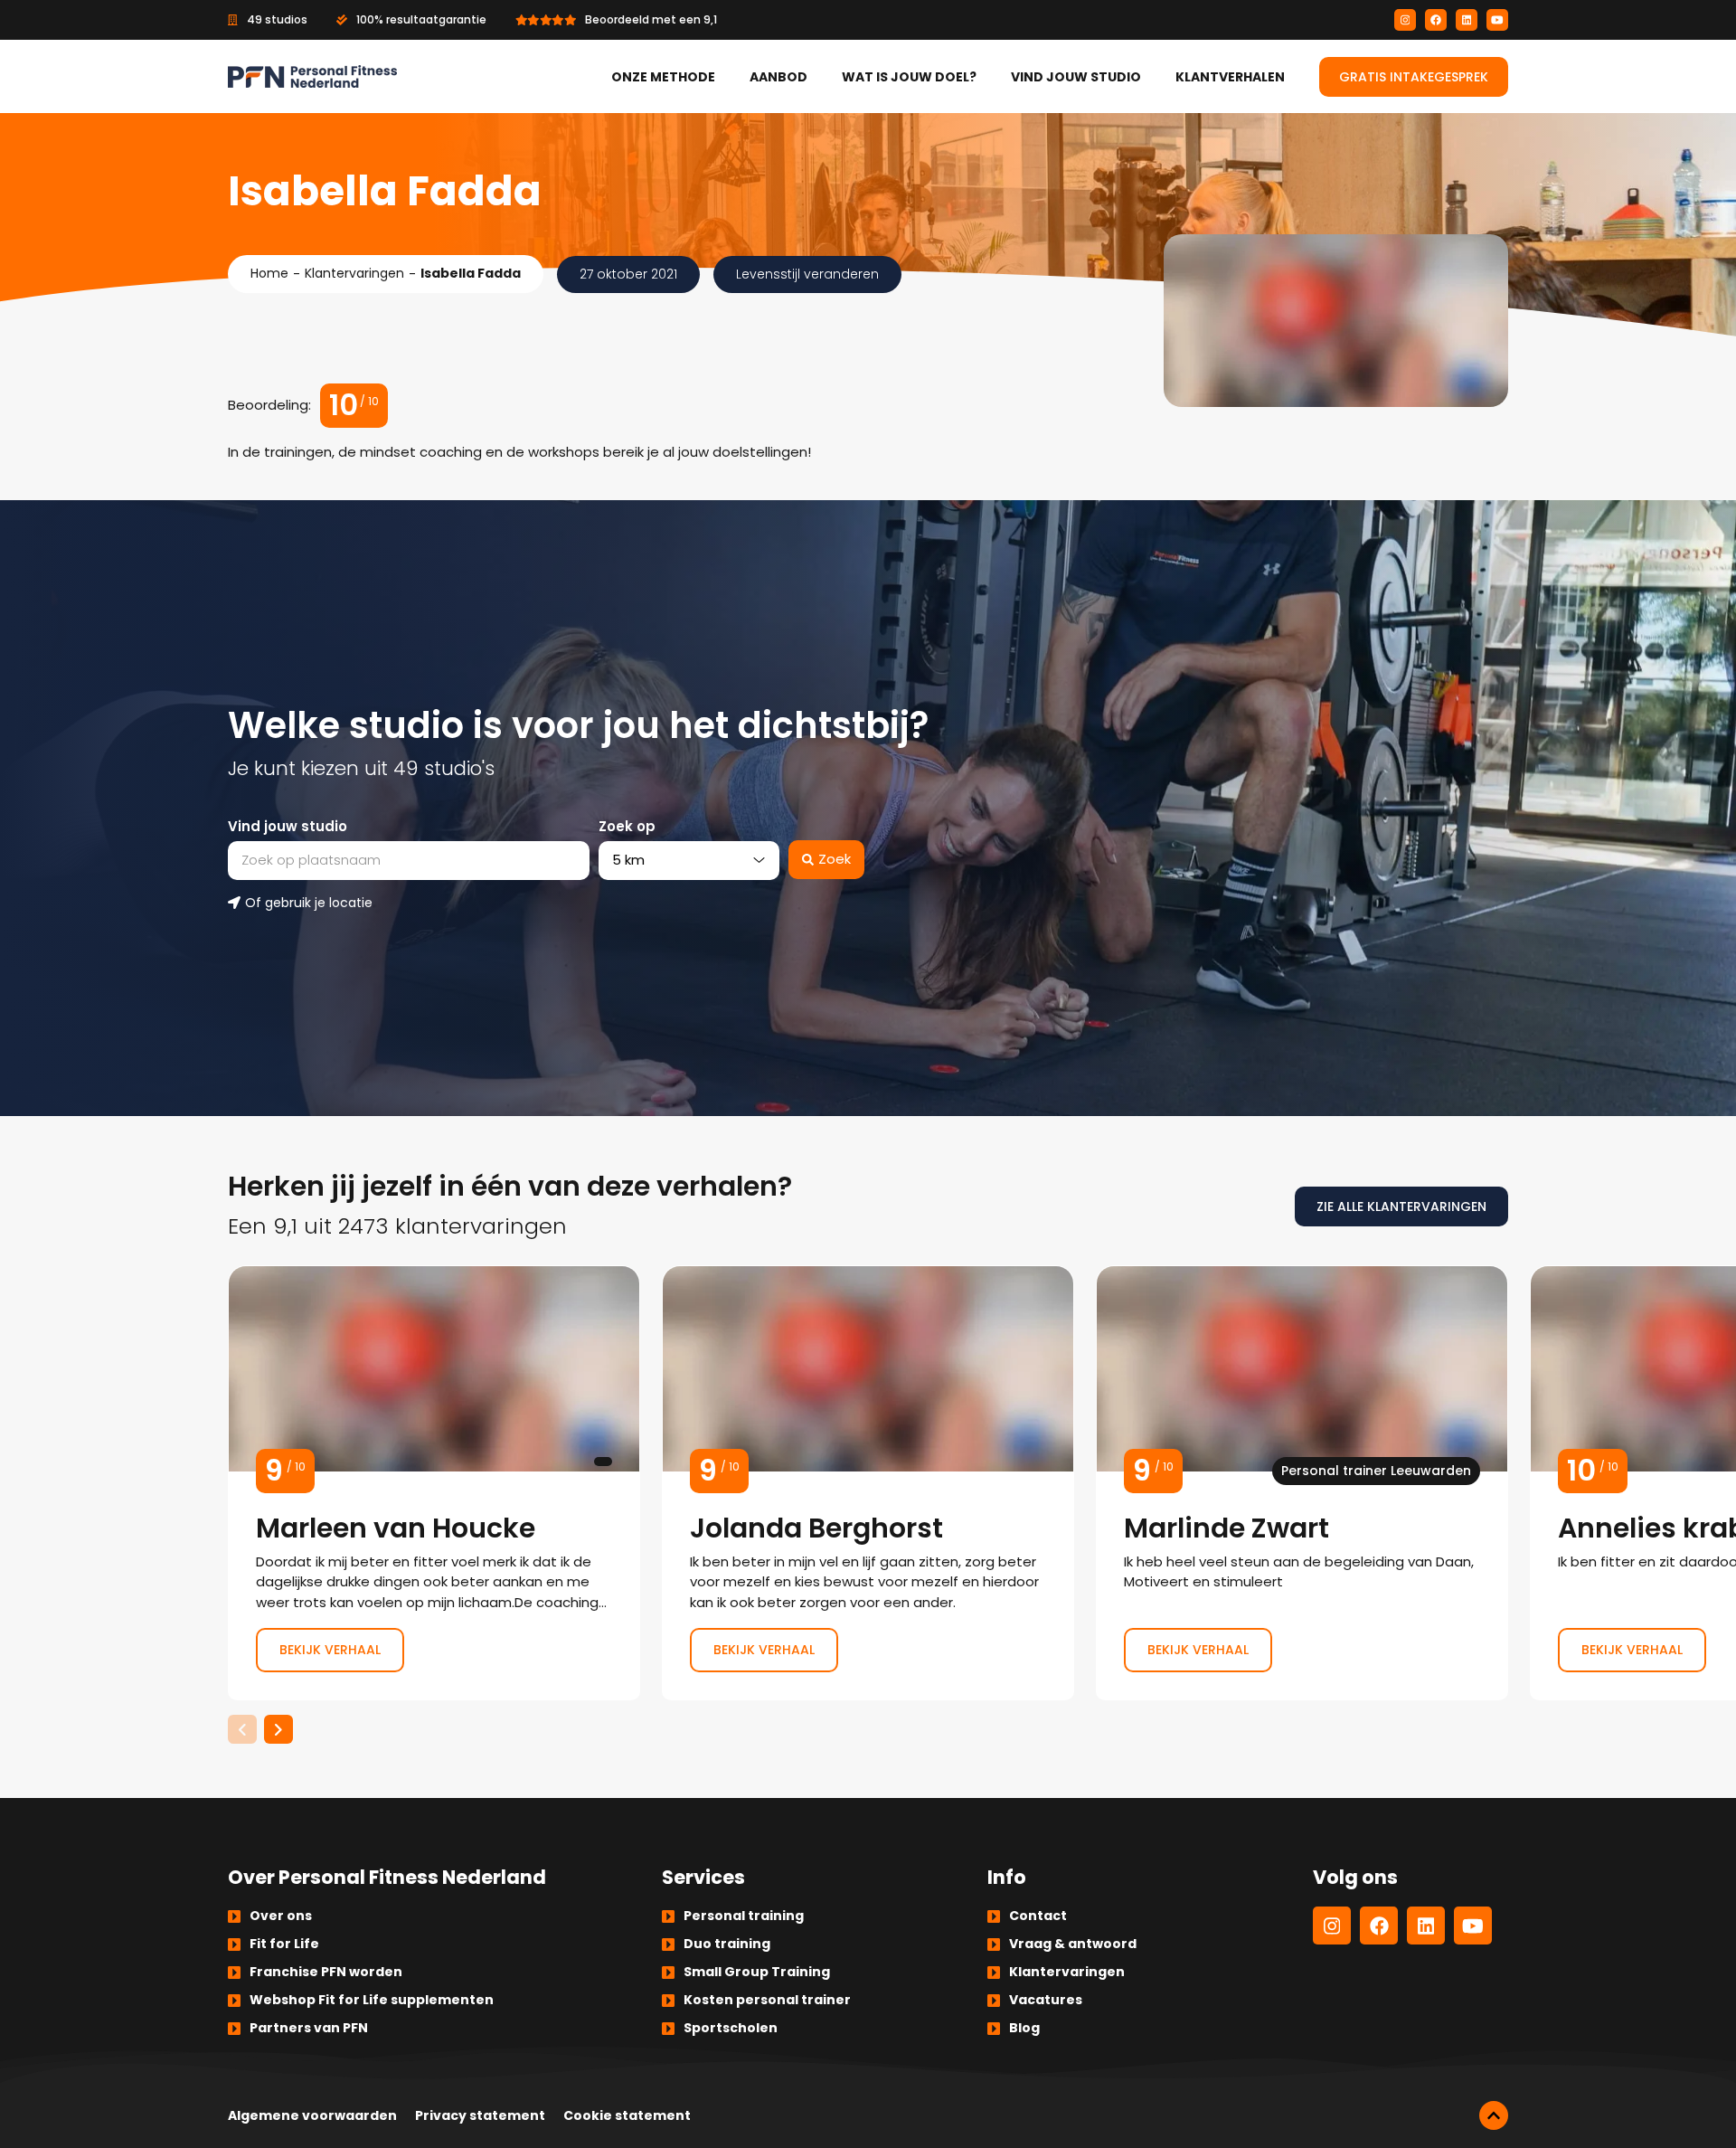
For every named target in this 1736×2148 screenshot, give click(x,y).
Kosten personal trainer (767, 2000)
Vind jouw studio (1076, 77)
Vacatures (1046, 2000)
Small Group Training (757, 1972)
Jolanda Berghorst (868, 1483)
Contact (1038, 1916)
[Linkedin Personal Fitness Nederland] (1467, 20)
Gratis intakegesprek (1414, 77)
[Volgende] (278, 1729)
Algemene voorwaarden (312, 2115)
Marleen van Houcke (434, 1483)
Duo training (727, 1944)
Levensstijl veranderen (807, 274)
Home (269, 273)
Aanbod (778, 77)
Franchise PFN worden (326, 1972)
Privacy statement (480, 2115)
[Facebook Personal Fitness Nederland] (1436, 20)
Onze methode (663, 77)
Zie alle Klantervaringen (1401, 1206)
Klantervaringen (354, 273)
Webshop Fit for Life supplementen (372, 2000)
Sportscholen (731, 2028)
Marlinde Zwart (1302, 1483)
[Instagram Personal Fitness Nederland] (1405, 20)
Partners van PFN (309, 2028)
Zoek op (627, 826)
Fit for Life (284, 1944)
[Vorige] (242, 1729)
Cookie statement (627, 2115)
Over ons (281, 1916)
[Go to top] (1494, 2115)
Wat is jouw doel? (909, 77)
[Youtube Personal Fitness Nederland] (1497, 20)
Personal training (744, 1916)
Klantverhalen (1230, 77)
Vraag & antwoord (1073, 1944)
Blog (1024, 2028)
